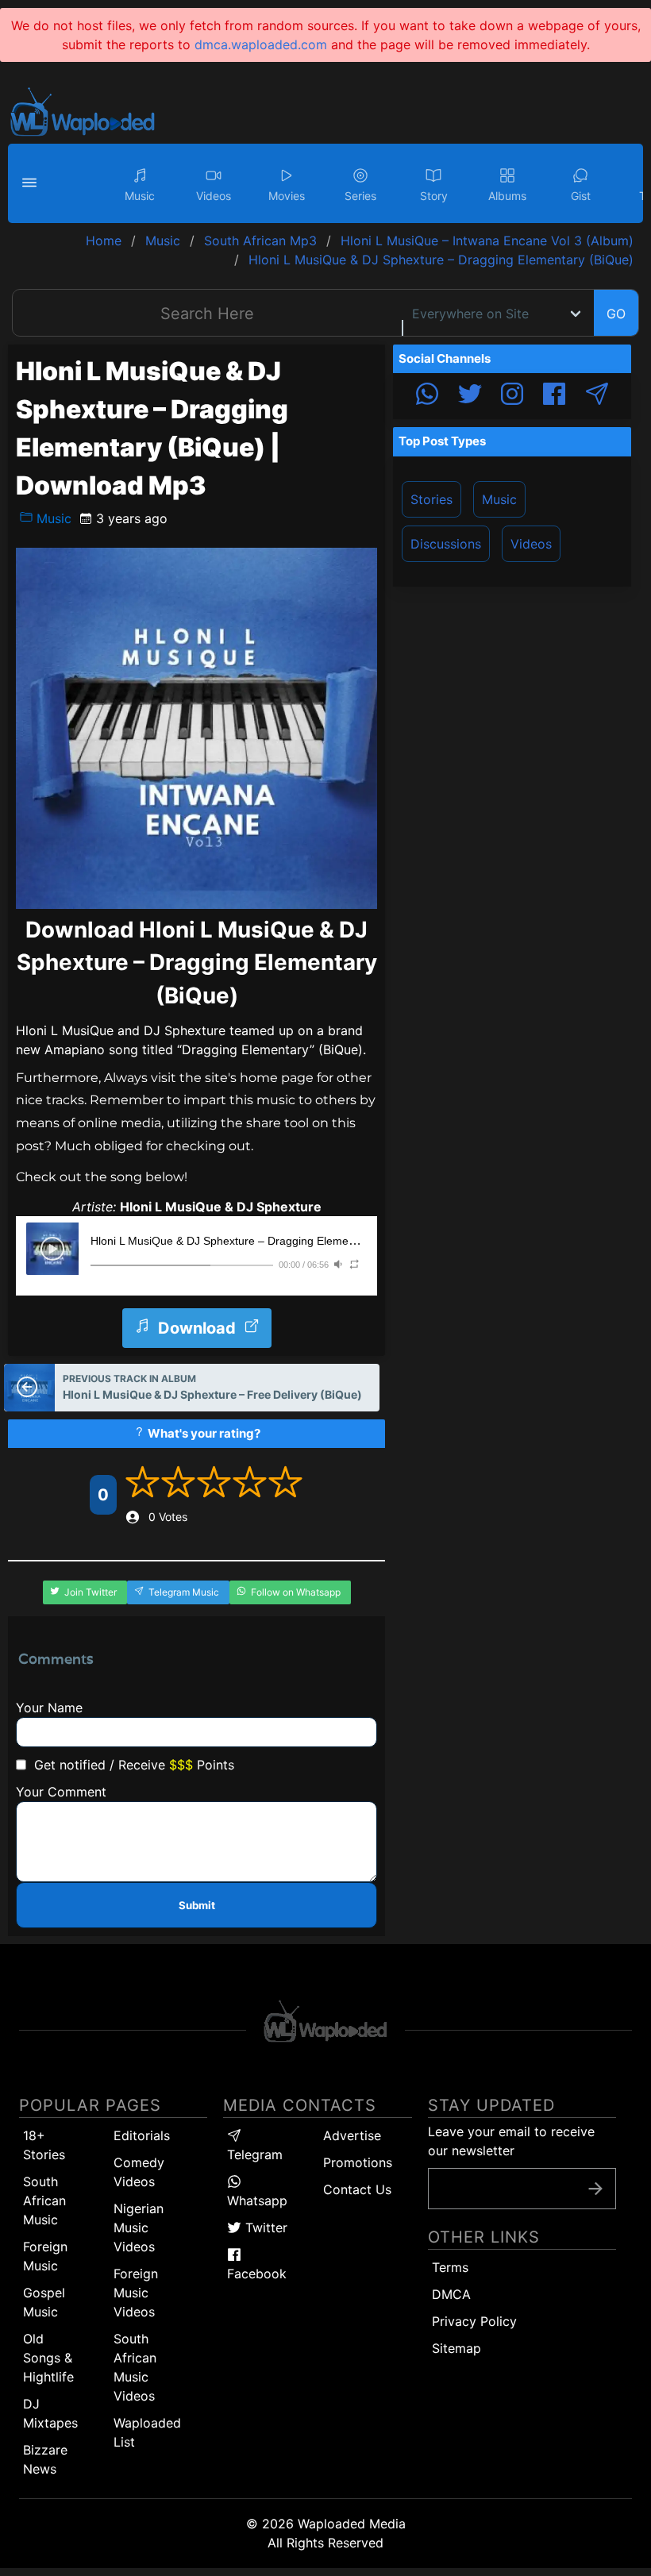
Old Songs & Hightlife (48, 2358)
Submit (197, 1905)
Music (52, 518)
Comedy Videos (139, 2172)
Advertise (352, 2135)
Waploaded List (147, 2432)
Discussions (446, 544)
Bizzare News (45, 2459)
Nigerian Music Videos (139, 2228)
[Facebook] (554, 396)
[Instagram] (512, 396)
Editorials (142, 2135)
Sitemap (456, 2348)
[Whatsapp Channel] (427, 396)
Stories (431, 499)
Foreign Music (45, 2256)
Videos (531, 544)
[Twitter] (470, 396)
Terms (450, 2267)
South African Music (44, 2201)
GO (616, 314)
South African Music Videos (135, 2367)
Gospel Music (44, 2302)
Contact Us (357, 2189)
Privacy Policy (474, 2321)
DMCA (451, 2294)
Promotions (358, 2162)
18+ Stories (44, 2145)
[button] (32, 183)
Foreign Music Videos (136, 2293)
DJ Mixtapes (50, 2413)
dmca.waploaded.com (261, 44)
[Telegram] (597, 396)
